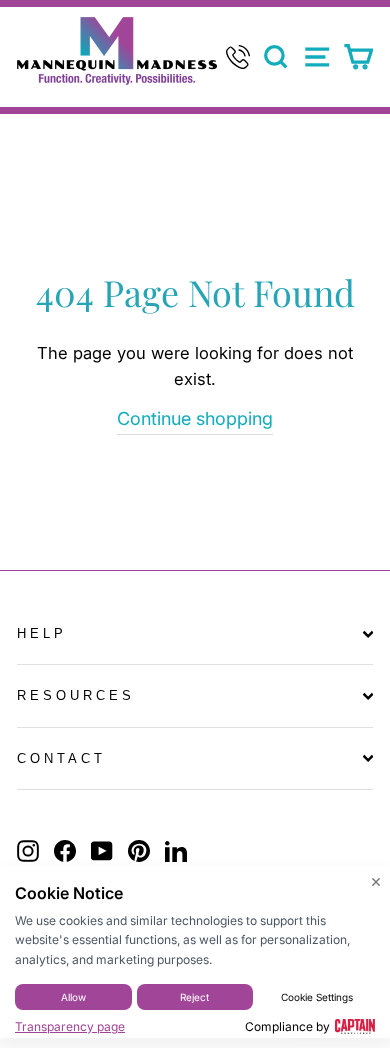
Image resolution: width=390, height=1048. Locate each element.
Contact (61, 758)
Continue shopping (195, 418)
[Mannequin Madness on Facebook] (65, 851)
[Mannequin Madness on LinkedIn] (176, 851)
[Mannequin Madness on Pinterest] (139, 851)
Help (42, 633)
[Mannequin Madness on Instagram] (28, 851)
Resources (76, 695)
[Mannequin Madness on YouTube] (102, 851)
